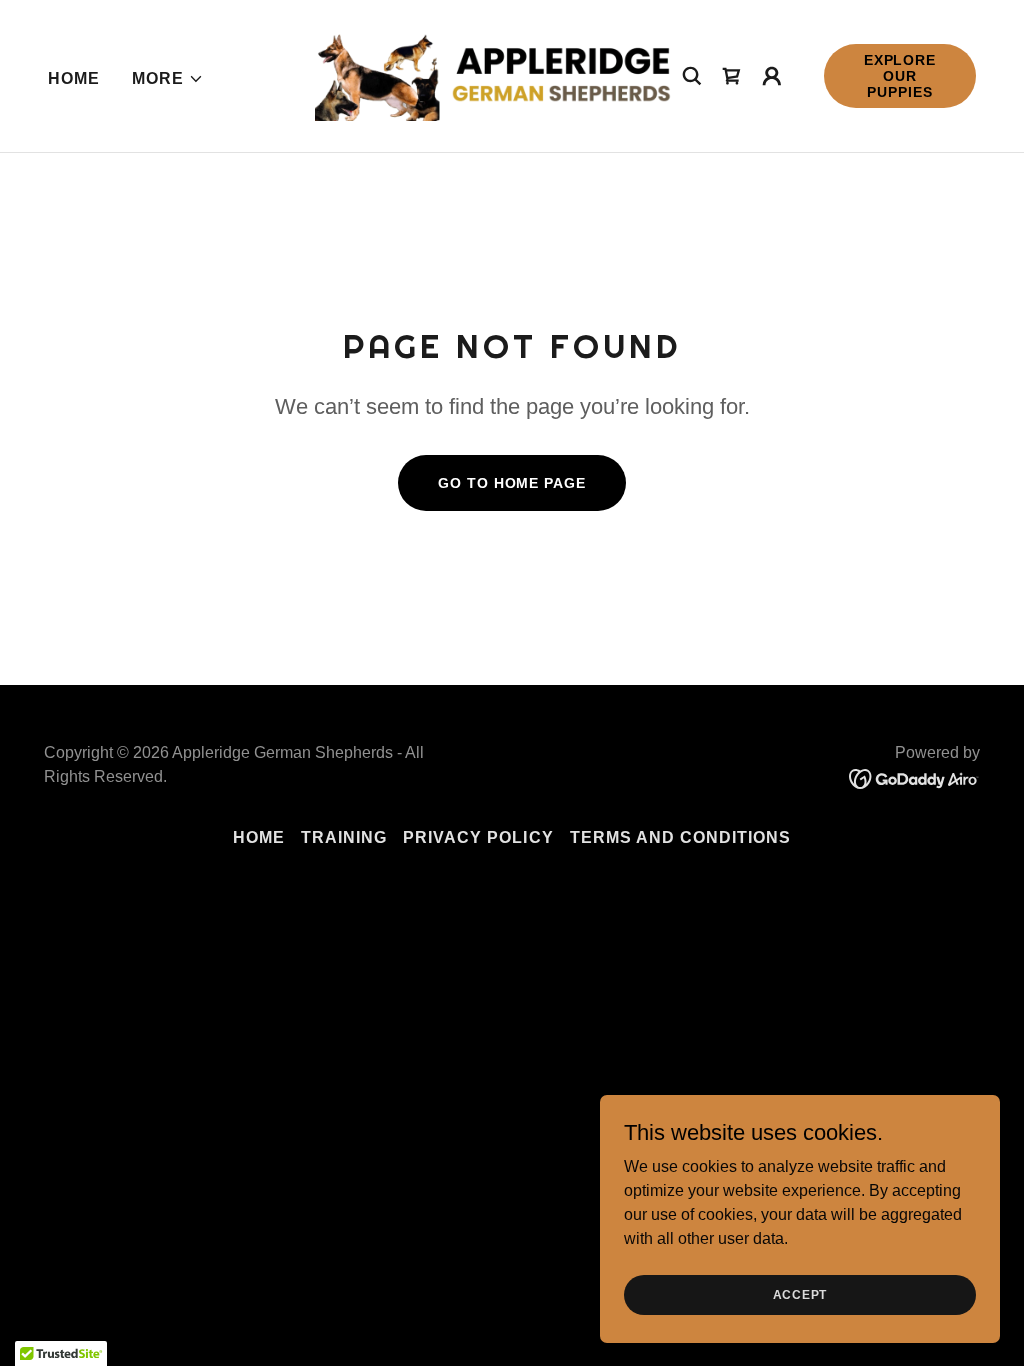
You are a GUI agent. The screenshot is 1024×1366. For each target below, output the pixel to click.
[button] (168, 79)
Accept (800, 1294)
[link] (499, 74)
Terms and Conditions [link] (680, 837)
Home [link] (74, 78)
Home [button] (259, 837)
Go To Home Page (511, 483)
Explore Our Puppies (900, 76)
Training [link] (344, 837)
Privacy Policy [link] (478, 837)
